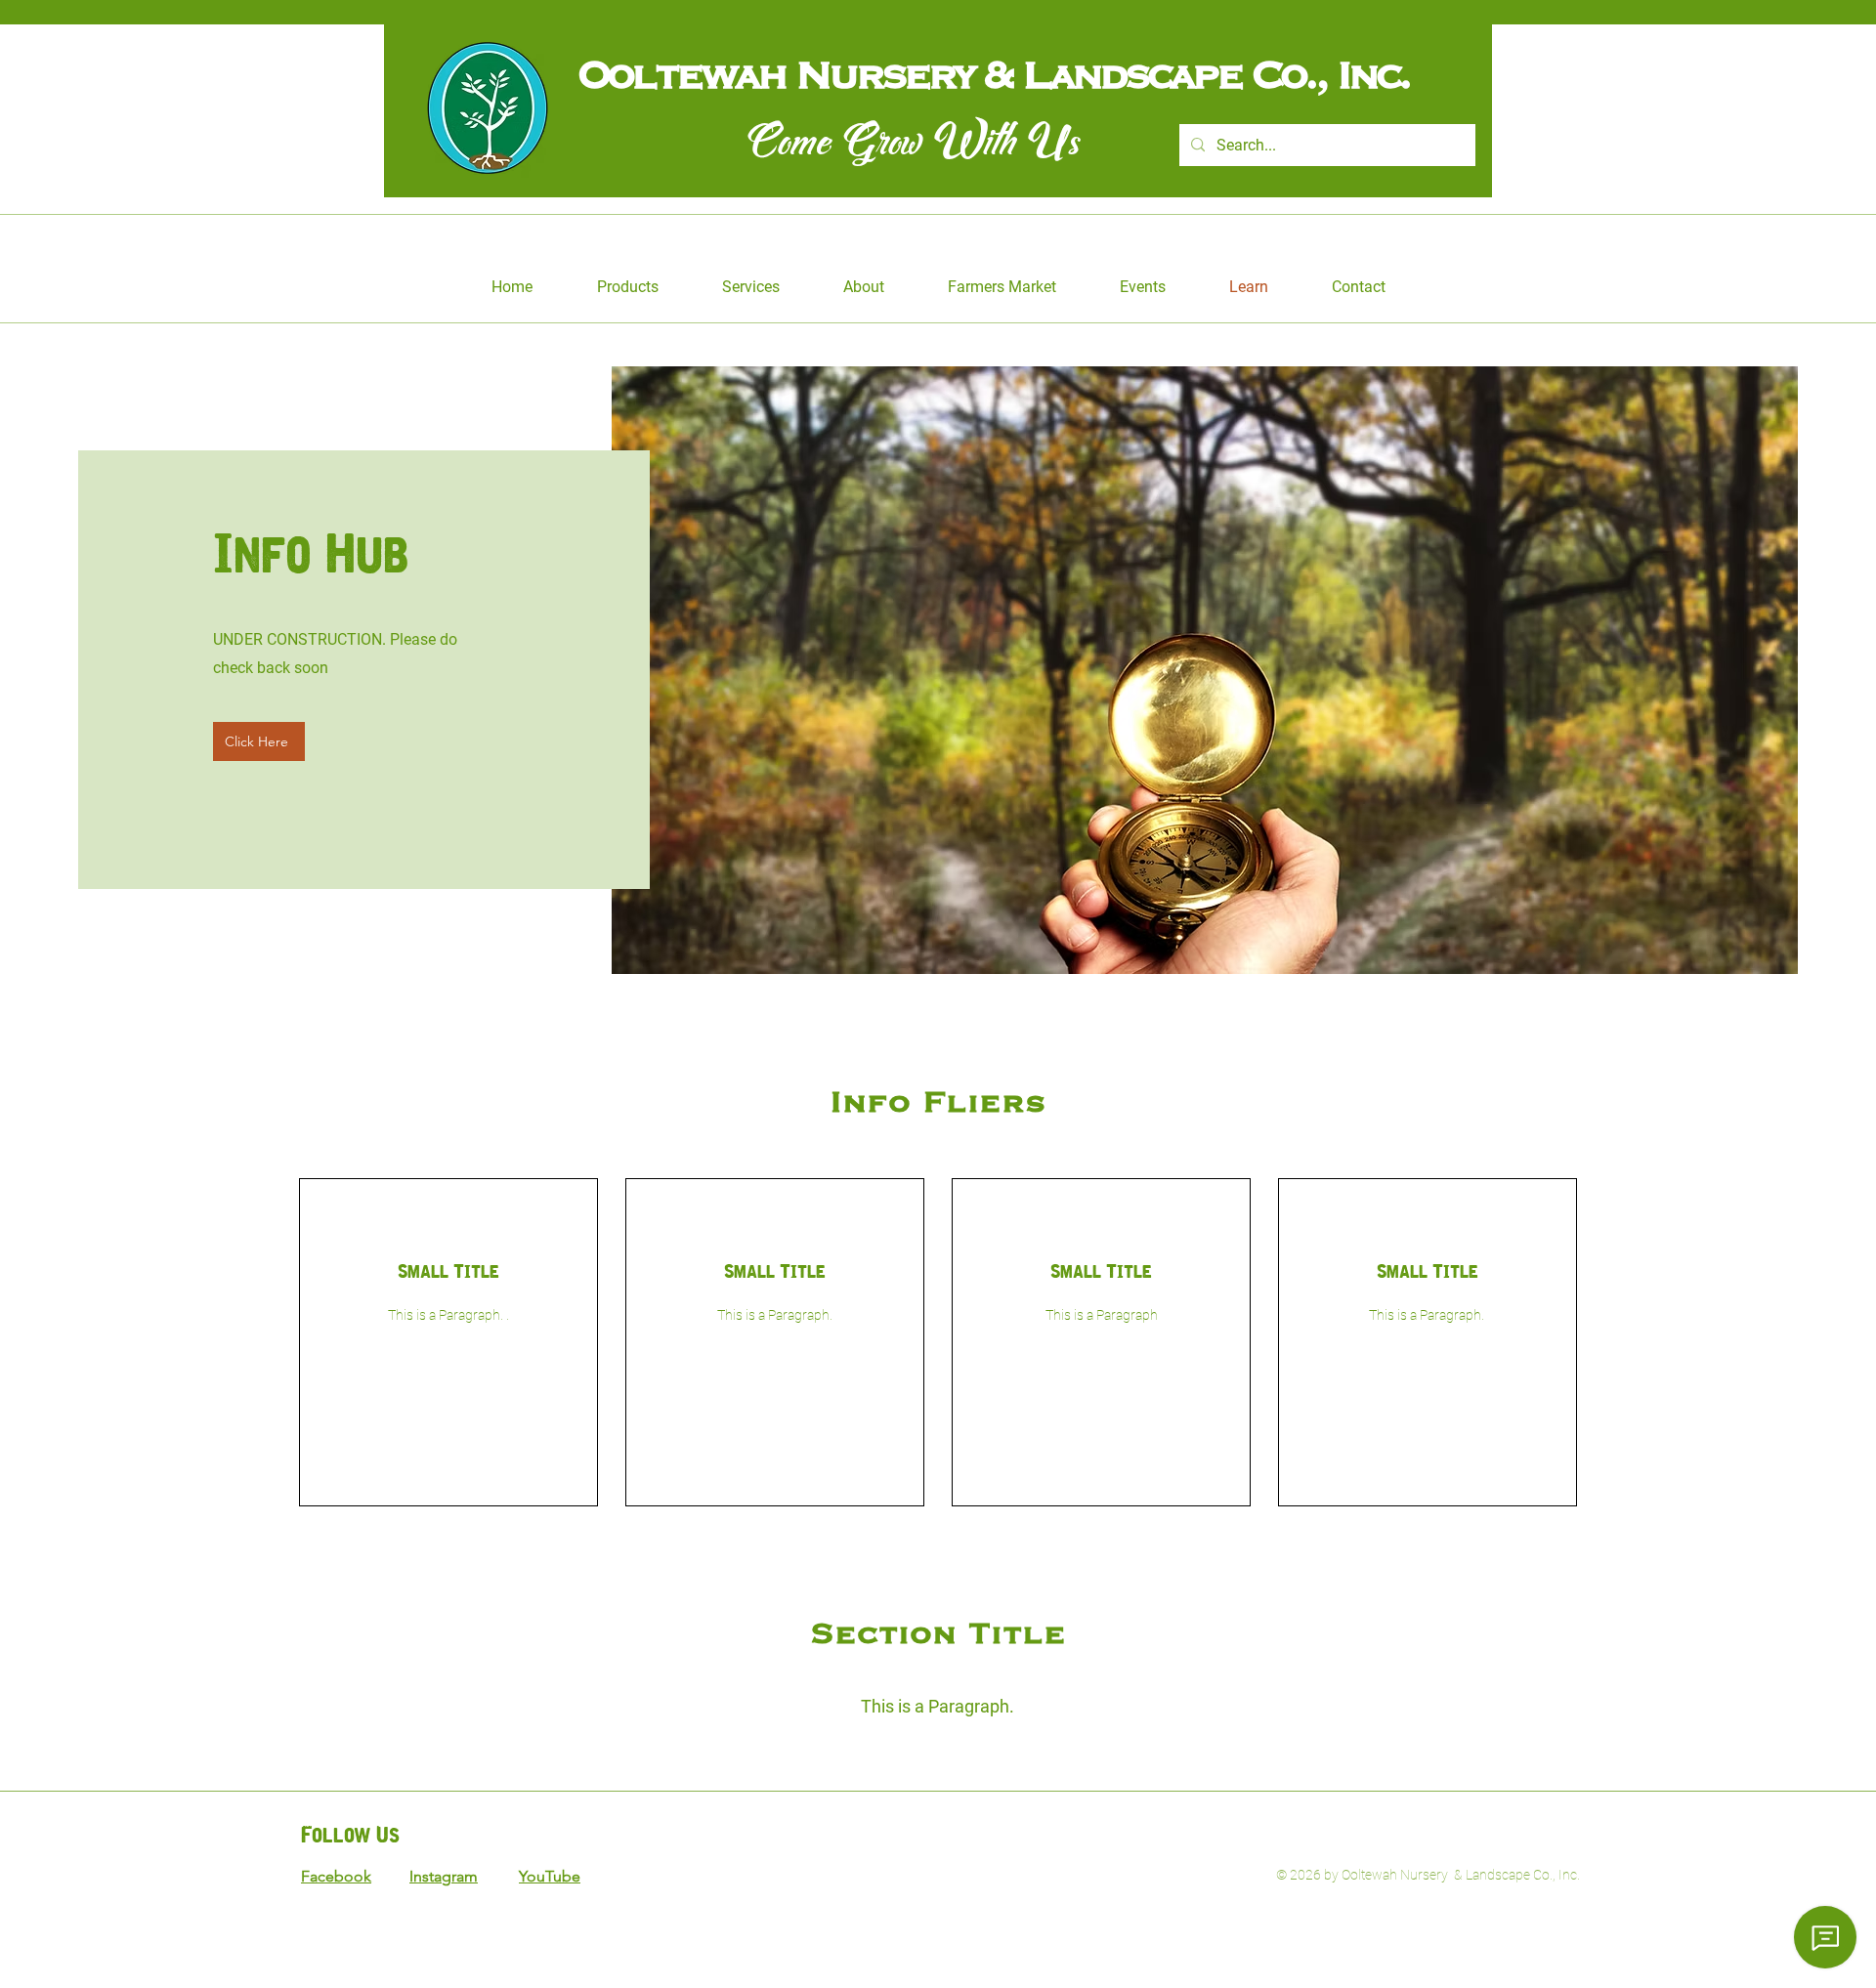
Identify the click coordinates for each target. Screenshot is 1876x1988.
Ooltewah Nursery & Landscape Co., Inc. (1006, 74)
